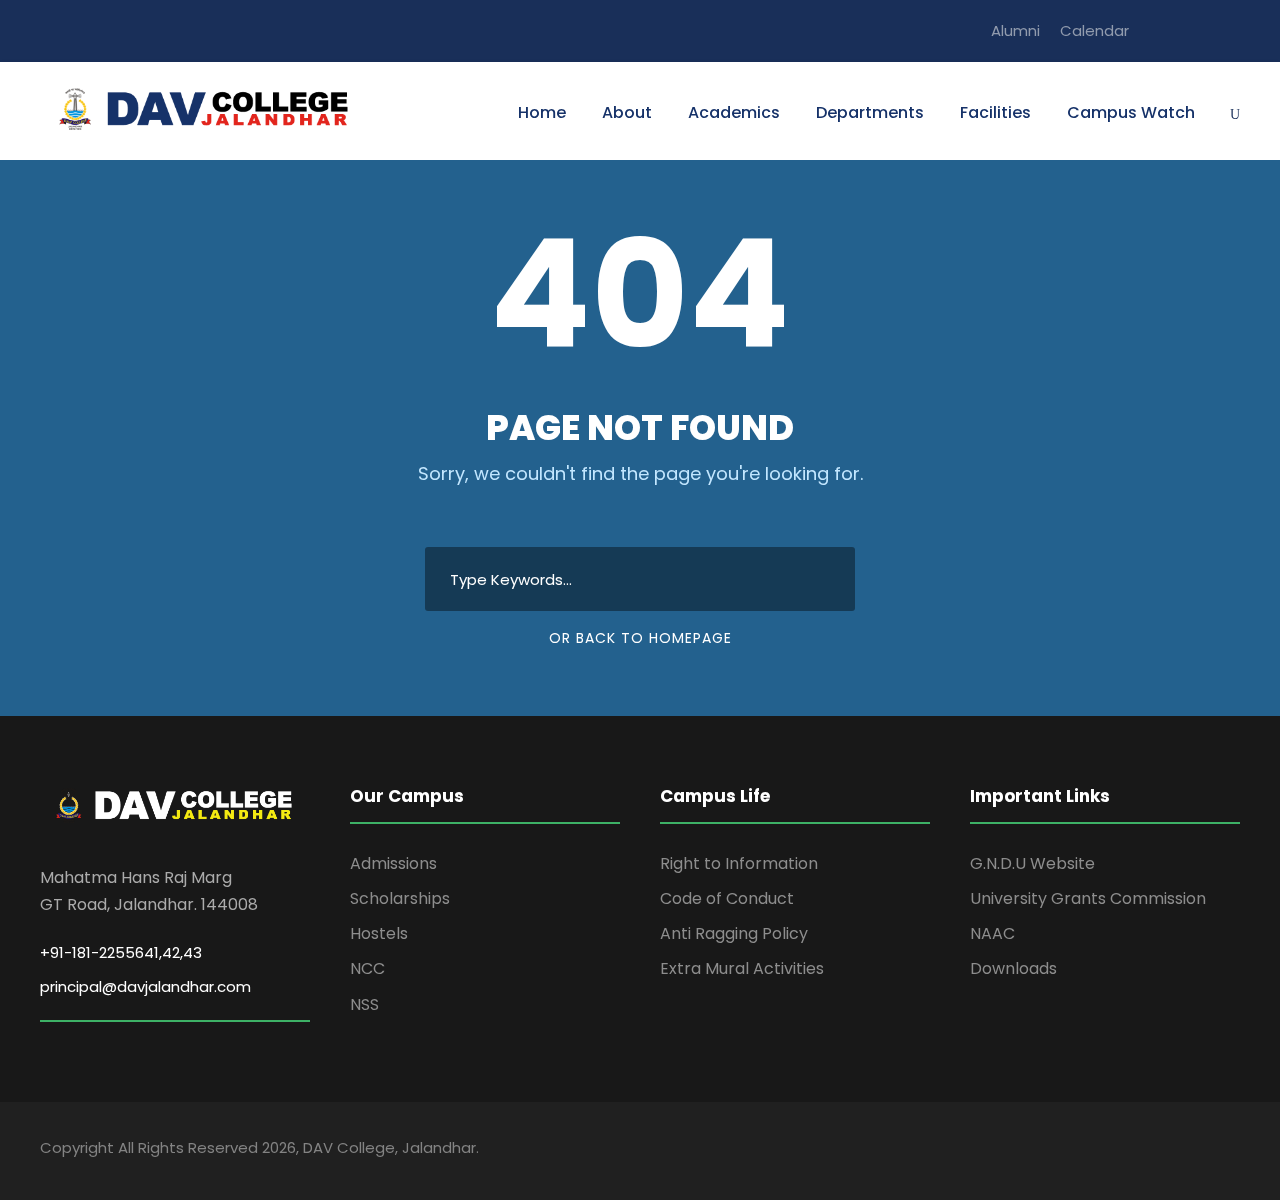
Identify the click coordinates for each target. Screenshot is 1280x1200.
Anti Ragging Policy (734, 933)
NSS (364, 1004)
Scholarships (400, 898)
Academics (734, 112)
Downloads (1013, 968)
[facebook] (1160, 30)
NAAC (992, 933)
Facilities (995, 112)
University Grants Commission (1088, 898)
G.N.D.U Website (1032, 863)
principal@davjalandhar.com (145, 986)
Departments (870, 112)
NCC (367, 968)
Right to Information (739, 863)
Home (542, 112)
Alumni (1015, 30)
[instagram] (1234, 30)
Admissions (393, 863)
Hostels (379, 933)
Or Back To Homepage (640, 638)
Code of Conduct (727, 898)
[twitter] (1197, 30)
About (627, 112)
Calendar (1094, 30)
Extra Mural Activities (742, 968)
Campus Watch (1131, 112)
